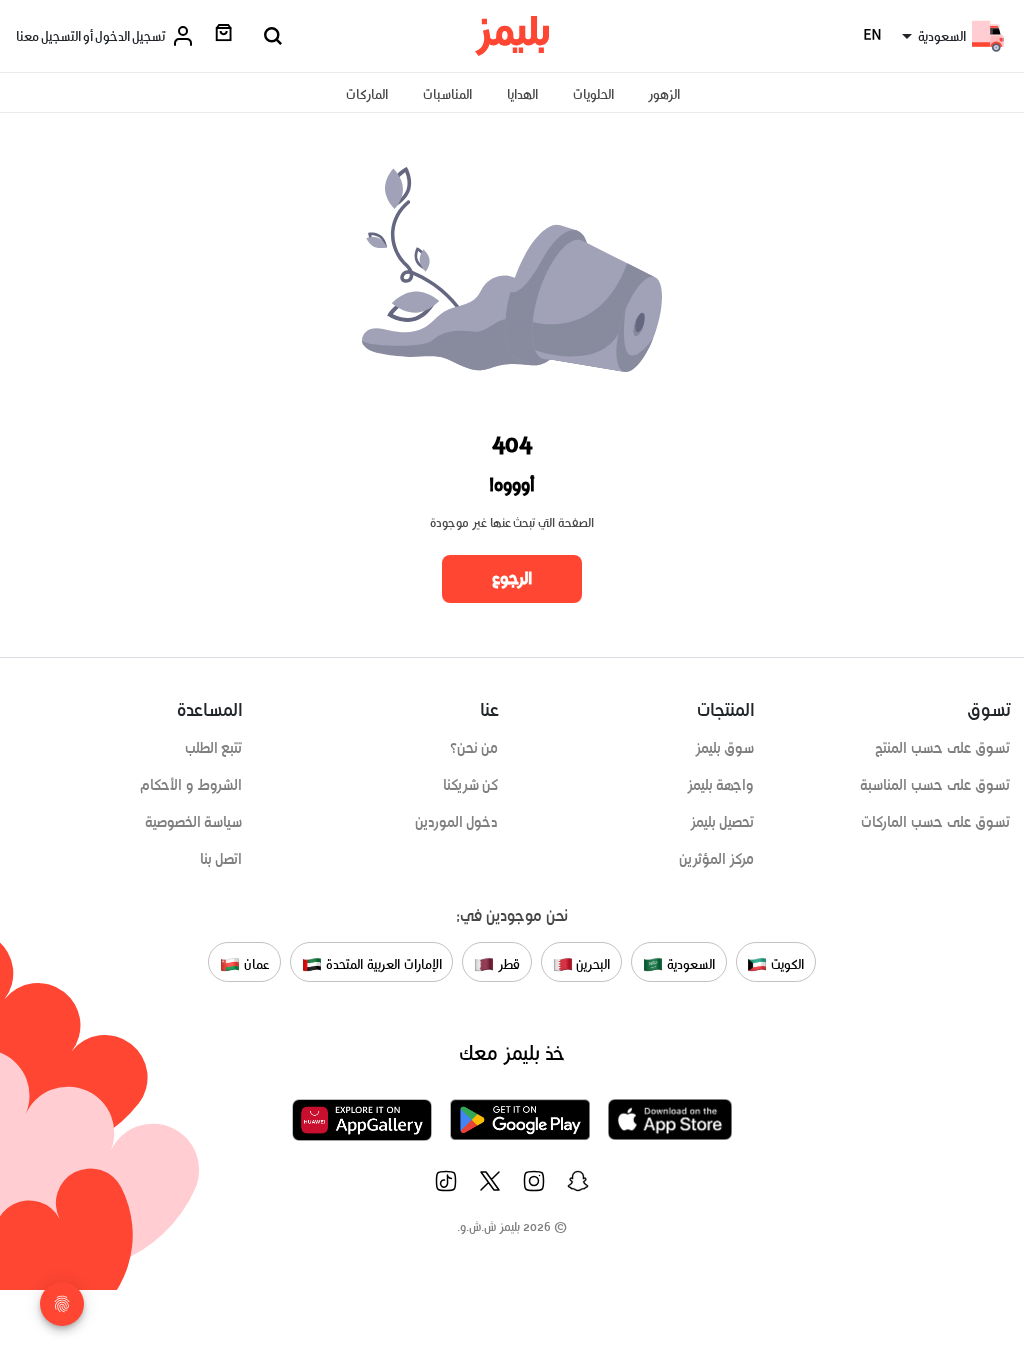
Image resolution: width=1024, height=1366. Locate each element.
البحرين (592, 964)
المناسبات (447, 94)
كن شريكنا (471, 785)
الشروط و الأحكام (191, 785)
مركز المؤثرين (717, 859)
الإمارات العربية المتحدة (381, 964)
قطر (507, 964)
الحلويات (593, 94)
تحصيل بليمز (722, 822)
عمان (255, 964)
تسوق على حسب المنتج (942, 748)
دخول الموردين (457, 822)
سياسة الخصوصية (194, 822)
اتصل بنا (221, 859)
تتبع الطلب (214, 748)
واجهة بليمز (721, 785)
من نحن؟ (474, 748)
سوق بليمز (725, 748)
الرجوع (512, 578)
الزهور (664, 94)
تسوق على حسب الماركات (935, 822)
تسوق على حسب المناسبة (935, 785)
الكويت (785, 964)
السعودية (689, 964)
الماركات (367, 94)
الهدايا (522, 94)
